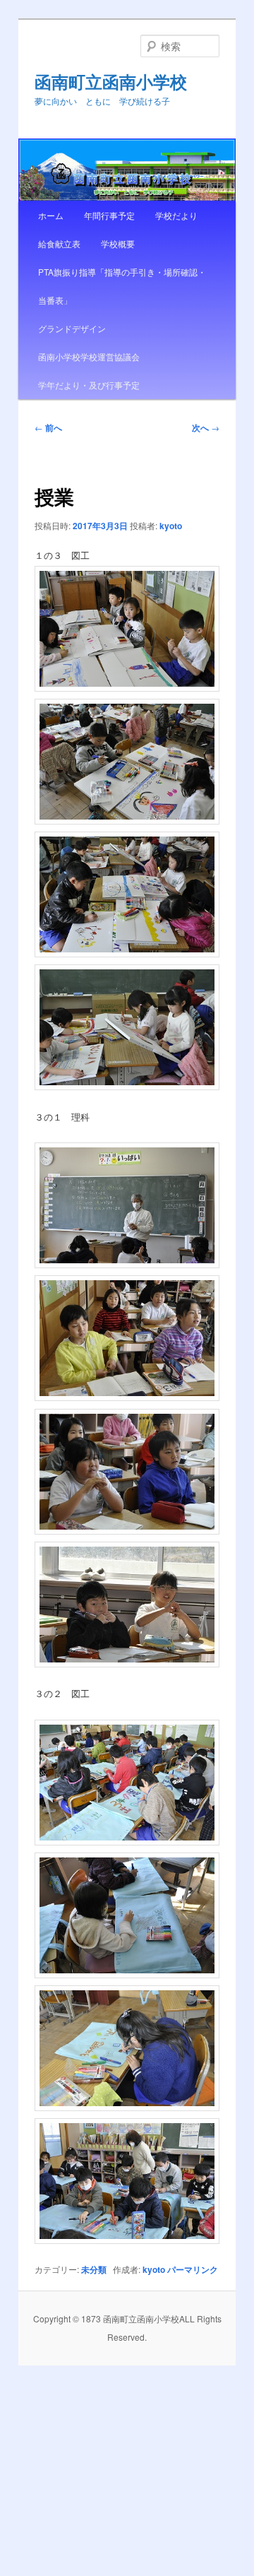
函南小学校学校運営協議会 (89, 356)
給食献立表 (59, 243)
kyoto (171, 526)
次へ (206, 427)
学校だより (176, 215)
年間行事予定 (109, 215)
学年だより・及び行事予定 (89, 385)
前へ (48, 427)
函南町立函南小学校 (111, 81)
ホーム (51, 215)
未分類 (94, 2269)
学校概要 (118, 243)
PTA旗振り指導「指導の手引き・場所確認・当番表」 (122, 286)
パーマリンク (193, 2269)
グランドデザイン (72, 328)
